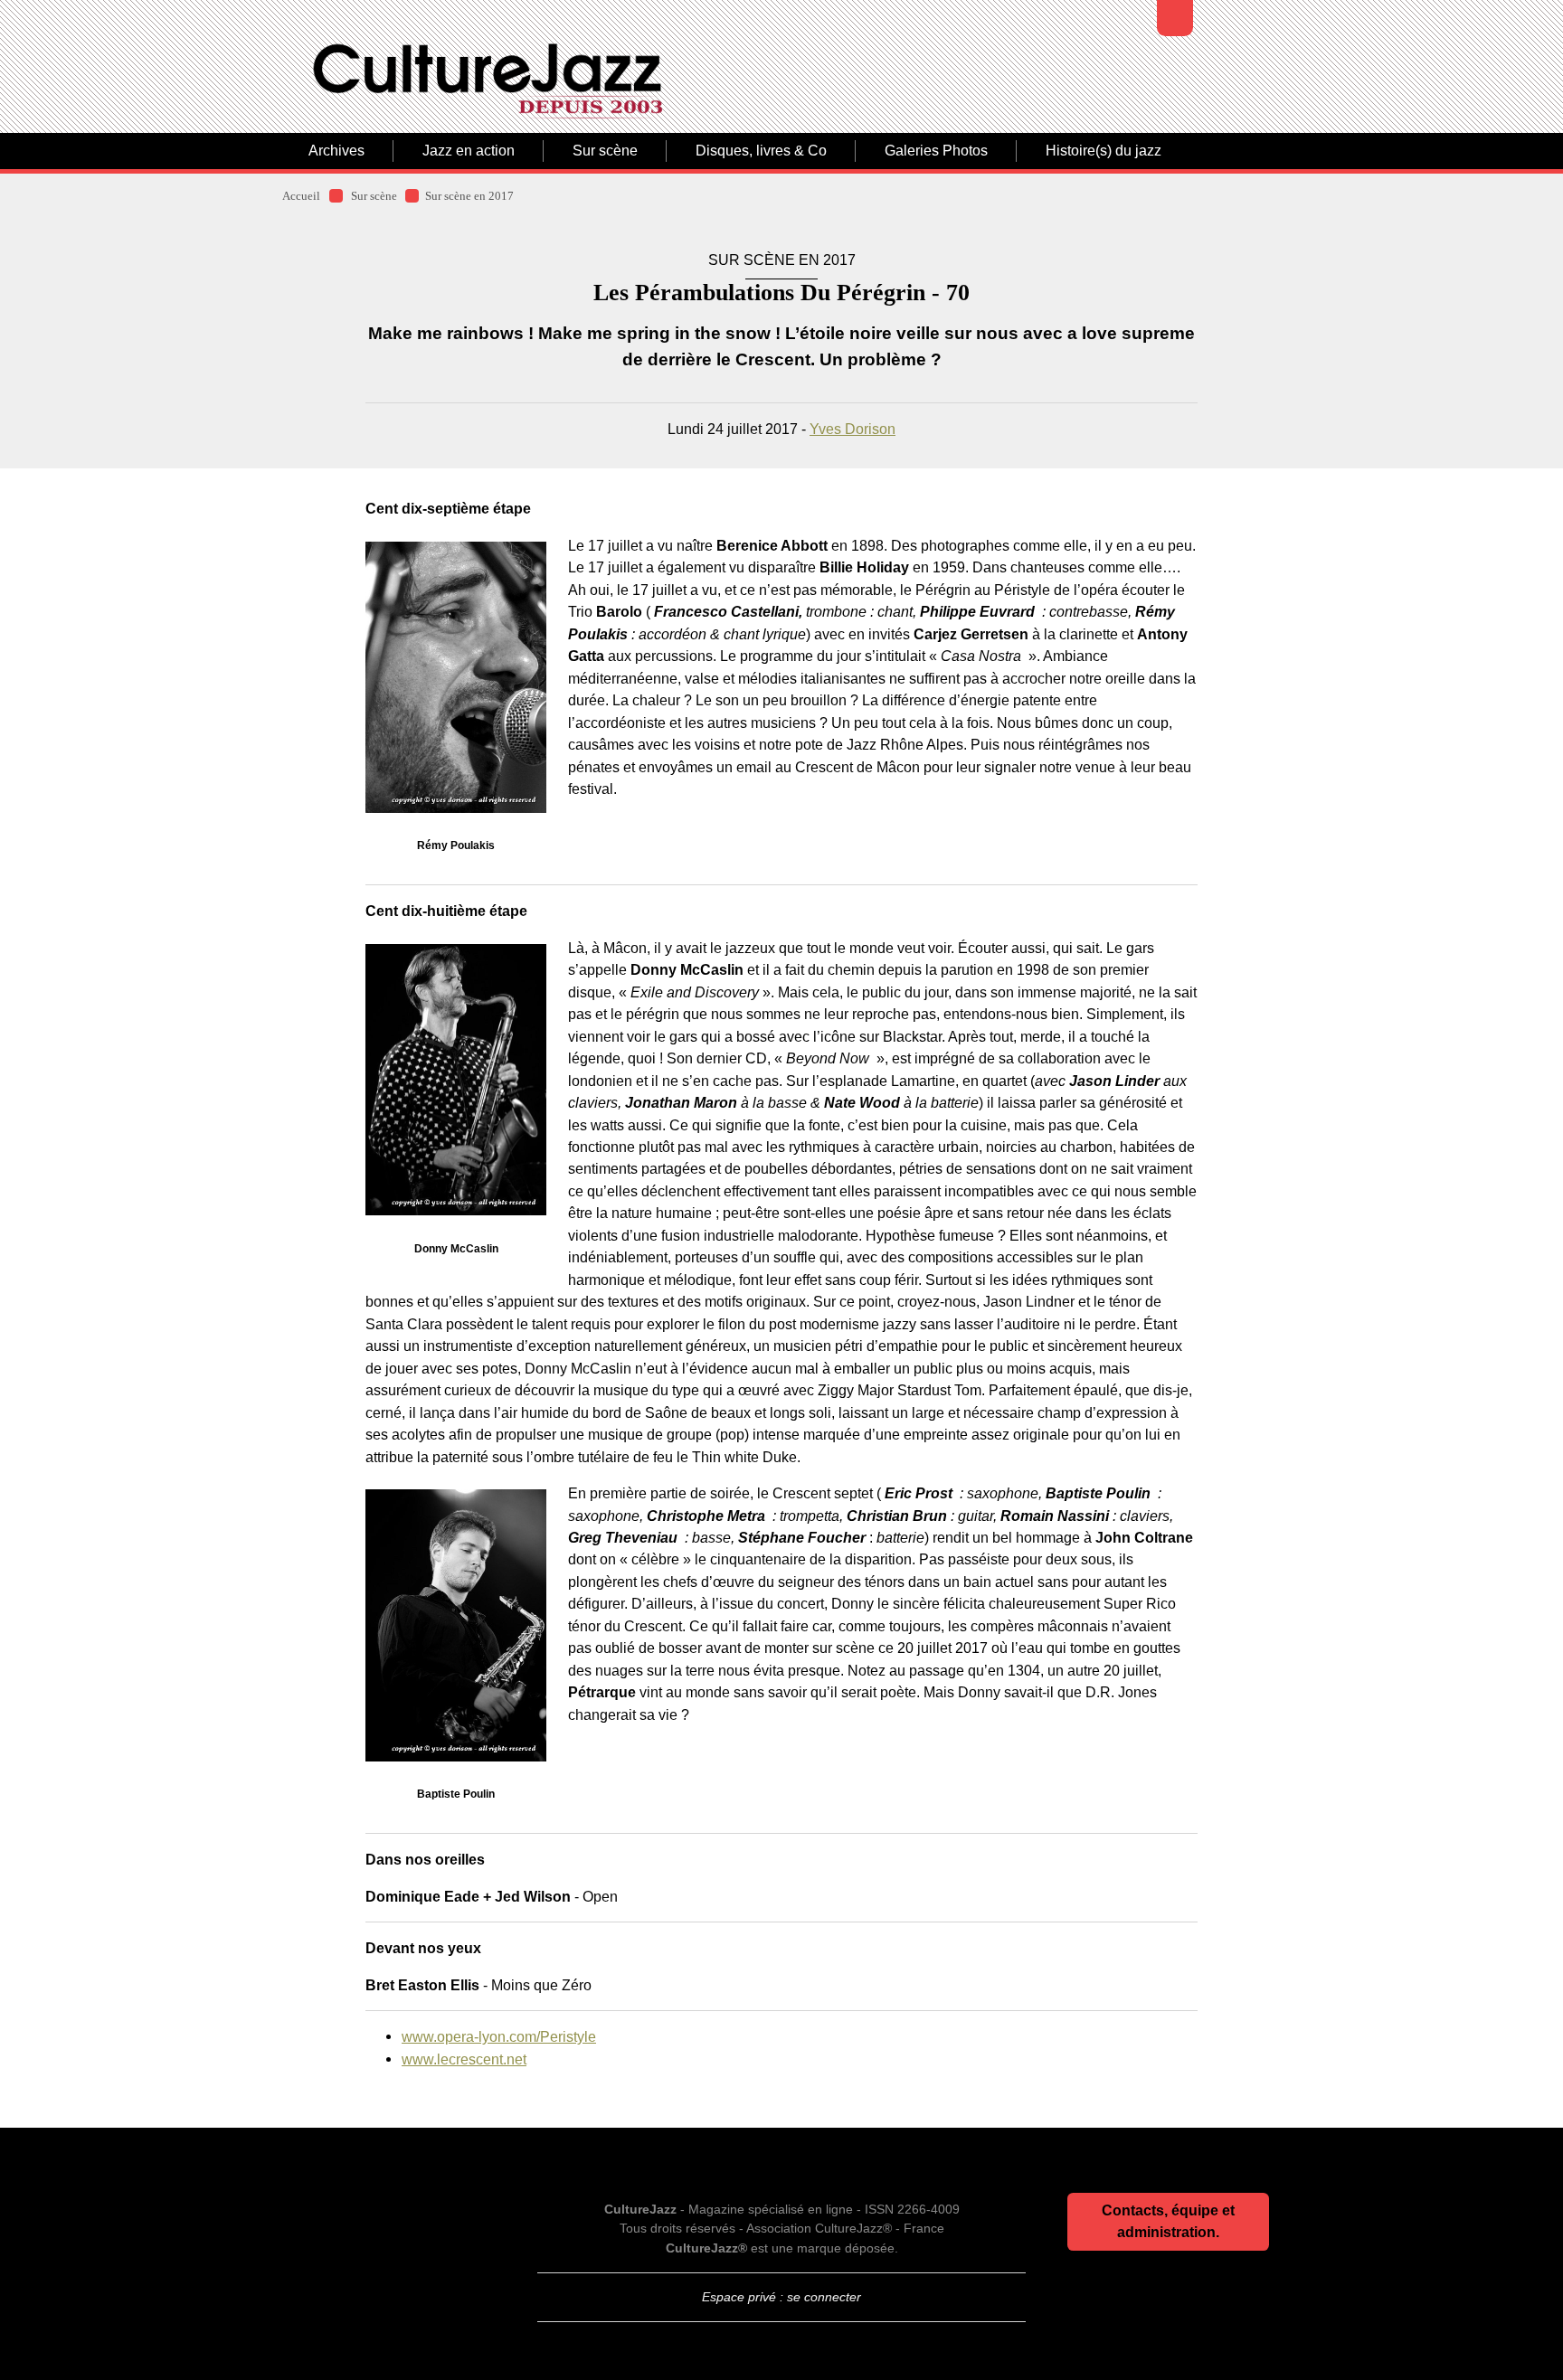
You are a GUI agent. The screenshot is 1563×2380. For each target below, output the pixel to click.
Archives (336, 151)
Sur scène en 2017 (469, 196)
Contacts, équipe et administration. (1168, 2221)
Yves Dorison (853, 429)
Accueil (301, 196)
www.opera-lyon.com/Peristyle (499, 2036)
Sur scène (605, 151)
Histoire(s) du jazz (1104, 151)
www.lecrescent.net (464, 2059)
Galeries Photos (936, 151)
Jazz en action (469, 151)
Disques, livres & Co (761, 151)
